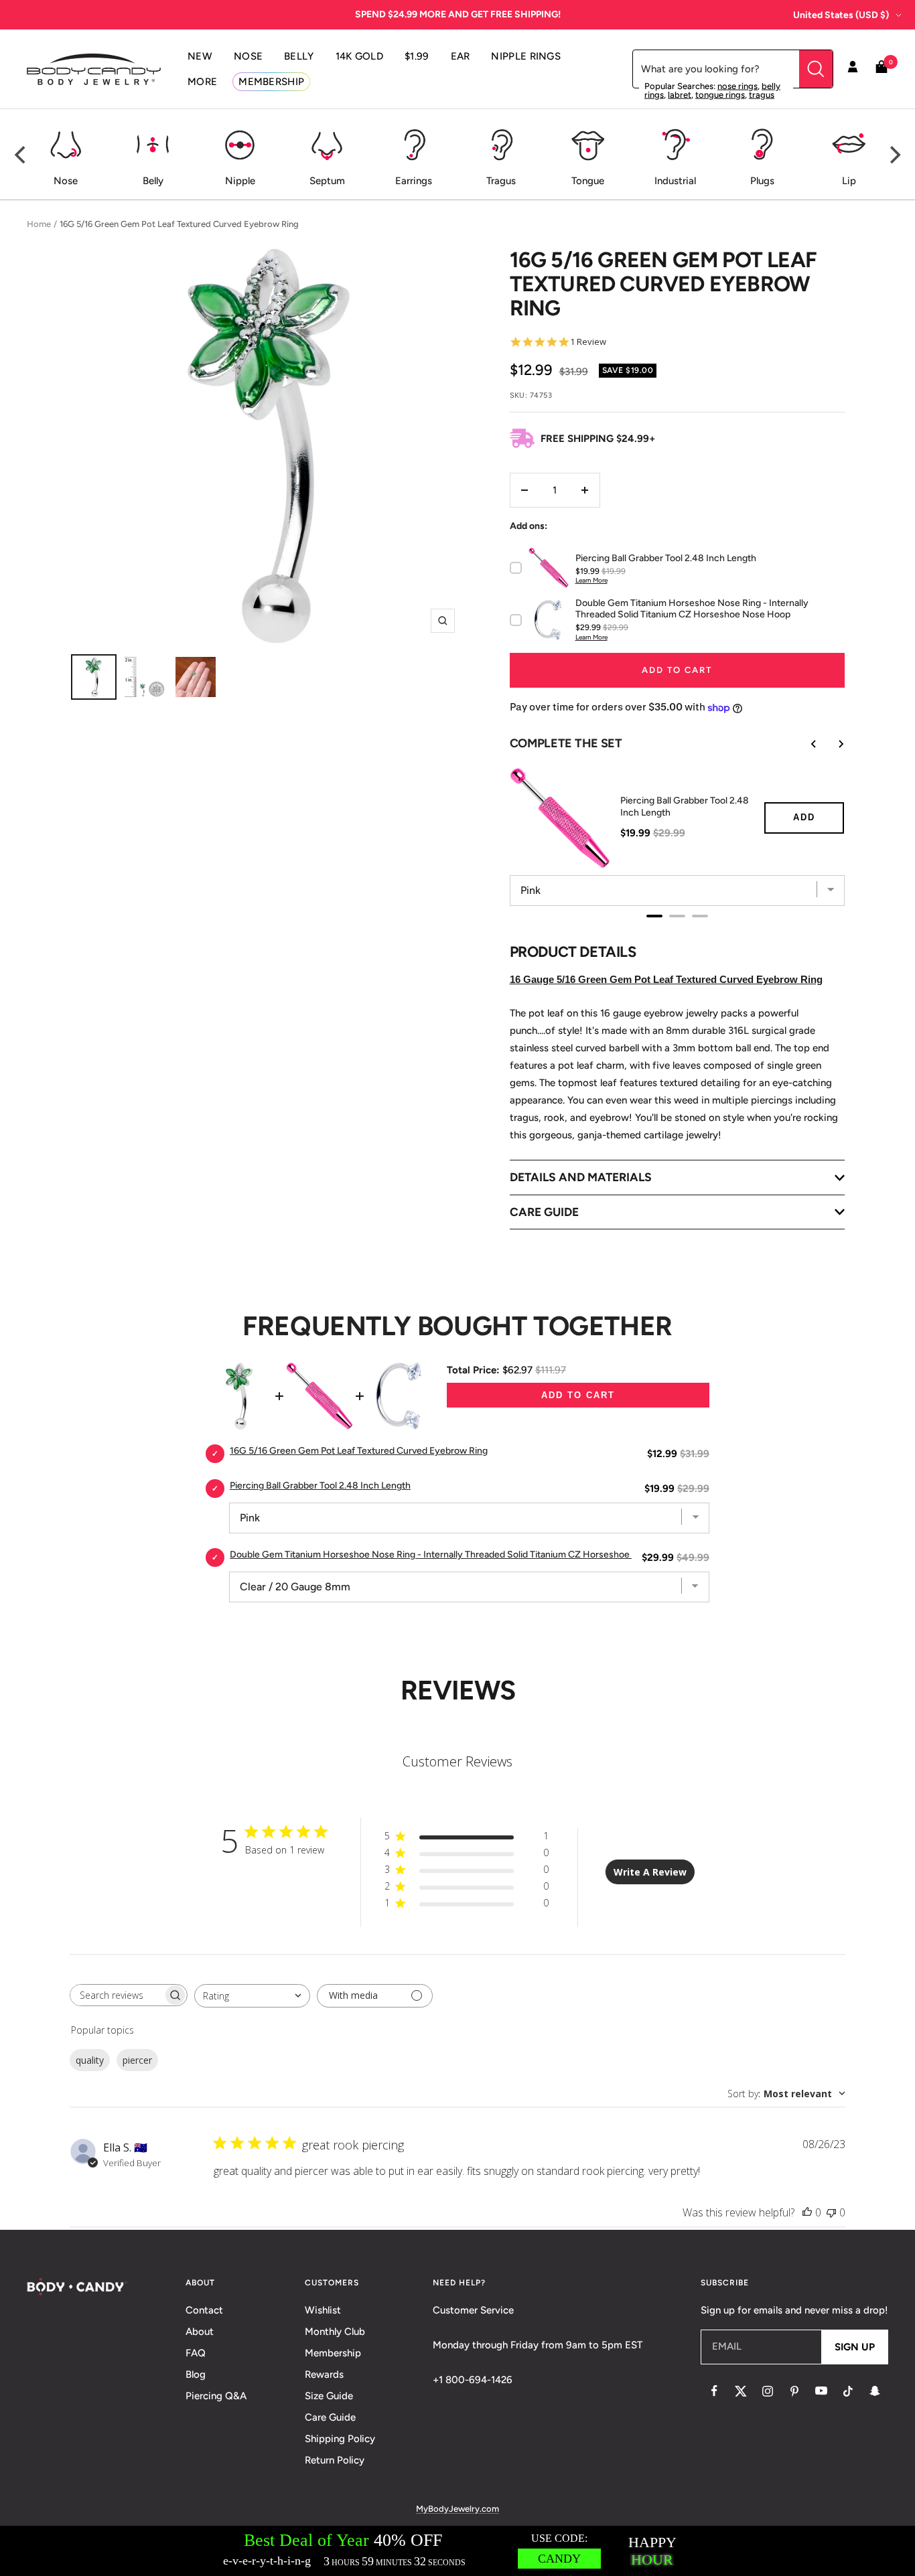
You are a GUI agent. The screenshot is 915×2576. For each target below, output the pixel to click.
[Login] (853, 69)
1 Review (588, 342)
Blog (196, 2374)
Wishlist (323, 2310)
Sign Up (855, 2347)
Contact (204, 2310)
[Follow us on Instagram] (768, 2391)
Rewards (324, 2374)
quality (90, 2060)
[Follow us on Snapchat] (875, 2391)
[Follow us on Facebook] (714, 2391)
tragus (762, 95)
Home (39, 224)
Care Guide (330, 2417)
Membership (333, 2353)
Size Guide (329, 2396)
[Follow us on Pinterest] (794, 2391)
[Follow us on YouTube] (821, 2391)
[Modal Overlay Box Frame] (457, 2551)
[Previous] (21, 155)
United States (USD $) (841, 15)
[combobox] (252, 1996)
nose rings (737, 86)
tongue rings (720, 95)
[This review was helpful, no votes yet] (807, 2212)
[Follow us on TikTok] (848, 2391)
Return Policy (335, 2460)
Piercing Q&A (216, 2396)
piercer (137, 2060)
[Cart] (882, 69)
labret (680, 95)
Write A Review (650, 1872)
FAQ (196, 2353)
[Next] (894, 155)
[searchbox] (117, 1995)
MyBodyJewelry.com (457, 2509)
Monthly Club (335, 2332)
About (200, 2332)
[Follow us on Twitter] (741, 2391)
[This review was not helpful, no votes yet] (831, 2212)
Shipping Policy (340, 2439)
